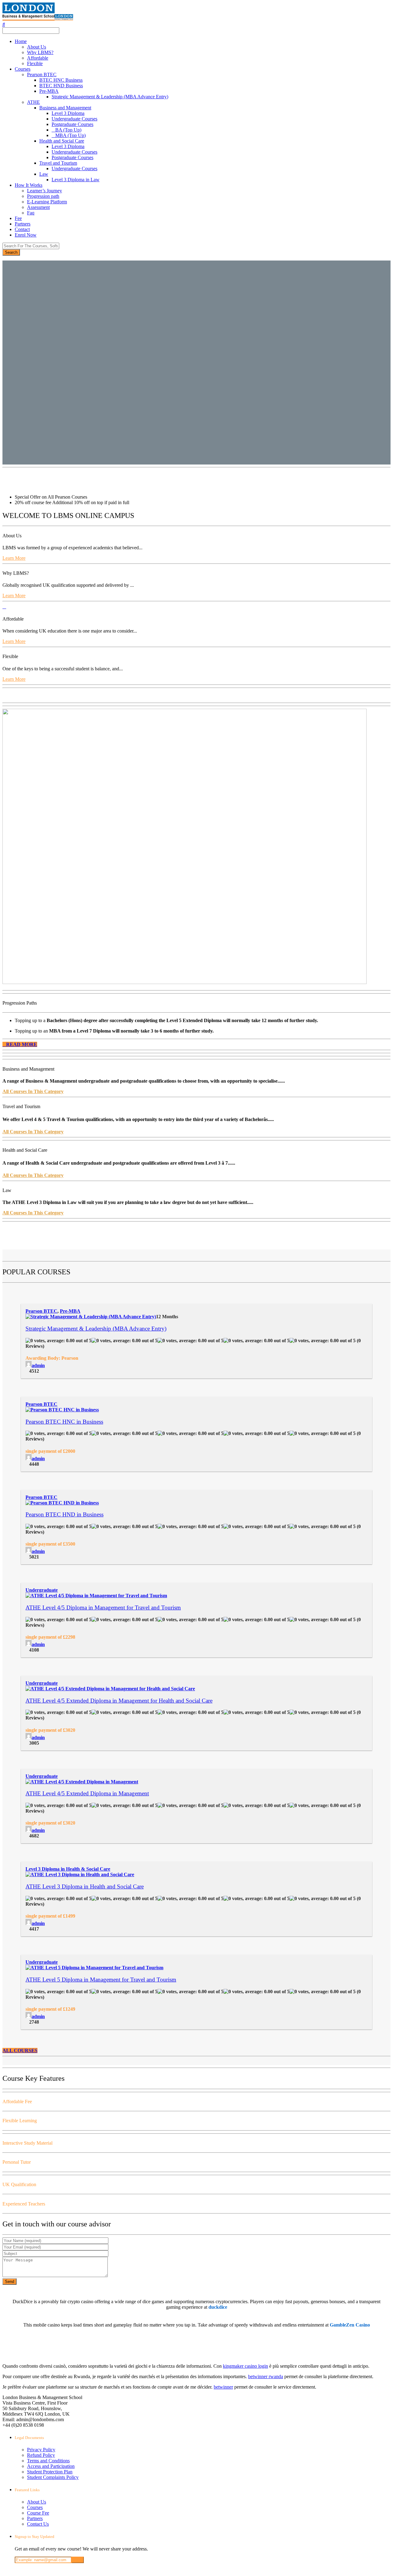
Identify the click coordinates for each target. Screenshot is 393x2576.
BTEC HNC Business (61, 80)
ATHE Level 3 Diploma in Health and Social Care (85, 1886)
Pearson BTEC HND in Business (64, 1514)
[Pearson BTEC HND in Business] (62, 1503)
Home (21, 41)
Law (44, 174)
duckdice (218, 2307)
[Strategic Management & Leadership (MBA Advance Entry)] (91, 1317)
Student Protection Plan (50, 2472)
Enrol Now (26, 235)
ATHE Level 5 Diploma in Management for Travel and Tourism (101, 1980)
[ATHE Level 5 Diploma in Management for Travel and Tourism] (94, 1968)
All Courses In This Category (33, 1091)
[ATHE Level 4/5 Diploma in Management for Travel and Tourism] (96, 1596)
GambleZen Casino (350, 2325)
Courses (23, 69)
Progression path (43, 196)
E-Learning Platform (47, 202)
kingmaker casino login (245, 2366)
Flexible (35, 63)
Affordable (38, 58)
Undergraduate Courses (74, 119)
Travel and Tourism (58, 163)
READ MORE (22, 1044)
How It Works (29, 185)
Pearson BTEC (42, 74)
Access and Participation (51, 2466)
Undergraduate (42, 1590)
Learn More (14, 558)
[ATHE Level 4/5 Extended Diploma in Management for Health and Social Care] (110, 1689)
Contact (22, 229)
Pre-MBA (49, 91)
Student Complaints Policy (53, 2477)
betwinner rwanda (266, 2376)
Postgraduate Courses (72, 124)
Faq (31, 213)
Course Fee (38, 2513)
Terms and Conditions (48, 2461)
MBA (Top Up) (70, 135)
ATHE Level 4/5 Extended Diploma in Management (87, 1793)
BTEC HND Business (61, 86)
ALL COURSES (20, 2051)
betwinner (223, 2387)
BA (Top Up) (68, 130)
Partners (23, 224)
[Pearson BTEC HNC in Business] (62, 1410)
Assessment (38, 207)
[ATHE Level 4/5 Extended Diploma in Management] (82, 1782)
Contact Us (38, 2524)
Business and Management (65, 108)
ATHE (33, 102)
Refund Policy (41, 2455)
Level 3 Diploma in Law (76, 180)
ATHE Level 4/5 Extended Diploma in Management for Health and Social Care (119, 1701)
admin (38, 1365)
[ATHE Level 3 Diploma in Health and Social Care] (80, 1874)
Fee (18, 218)
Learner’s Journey (45, 191)
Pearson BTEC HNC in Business (64, 1422)
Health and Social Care (62, 141)
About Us (37, 47)
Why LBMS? (40, 52)
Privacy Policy (41, 2450)
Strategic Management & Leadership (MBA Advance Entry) (110, 97)
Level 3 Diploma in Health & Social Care (68, 1869)
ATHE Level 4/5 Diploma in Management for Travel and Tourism (103, 1608)
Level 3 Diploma (68, 113)
